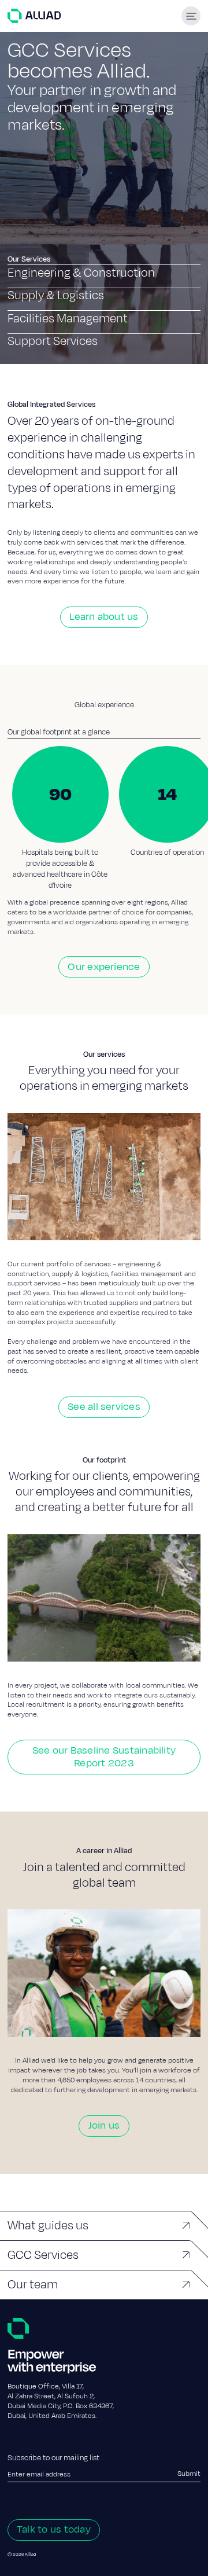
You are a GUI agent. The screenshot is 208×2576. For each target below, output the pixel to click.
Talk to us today (54, 2529)
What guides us (48, 2225)
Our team (33, 2284)
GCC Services (43, 2255)
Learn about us (104, 617)
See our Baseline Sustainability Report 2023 (104, 1757)
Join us (104, 2125)
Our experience (104, 967)
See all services (104, 1407)
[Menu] (191, 16)
